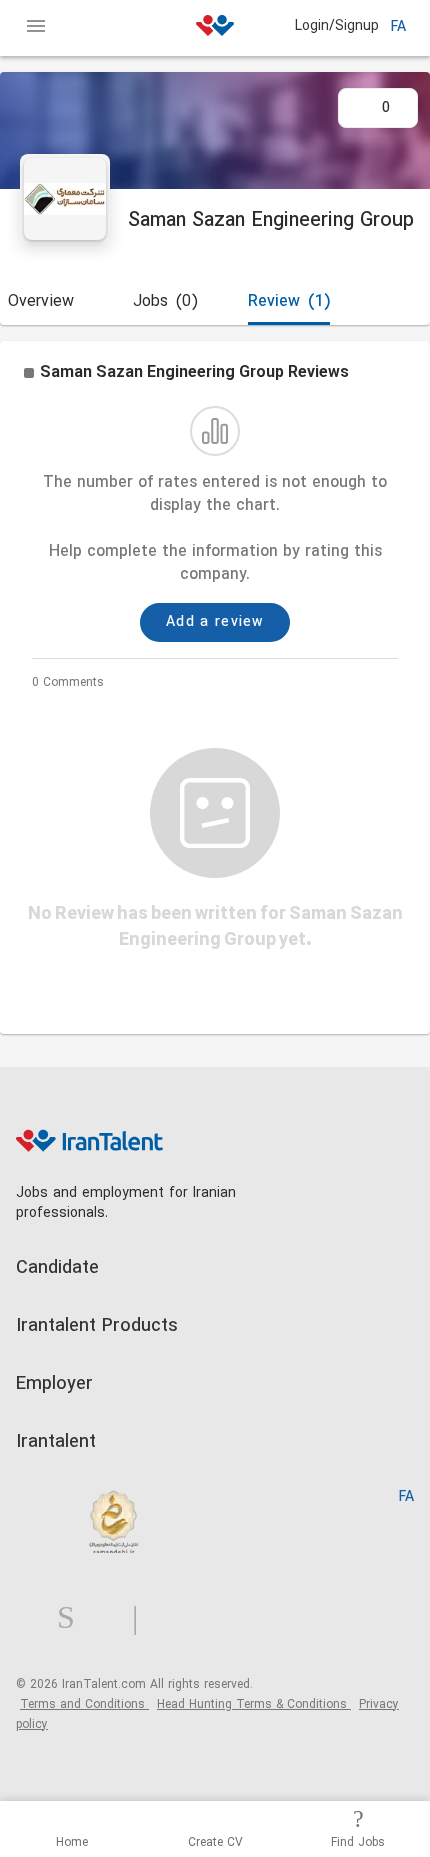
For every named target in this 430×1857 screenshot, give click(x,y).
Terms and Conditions (84, 1705)
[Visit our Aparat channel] (174, 1618)
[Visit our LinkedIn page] (36, 1618)
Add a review (215, 622)
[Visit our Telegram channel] (143, 1618)
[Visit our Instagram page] (74, 1618)
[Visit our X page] (111, 1618)
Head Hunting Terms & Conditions (254, 1705)
